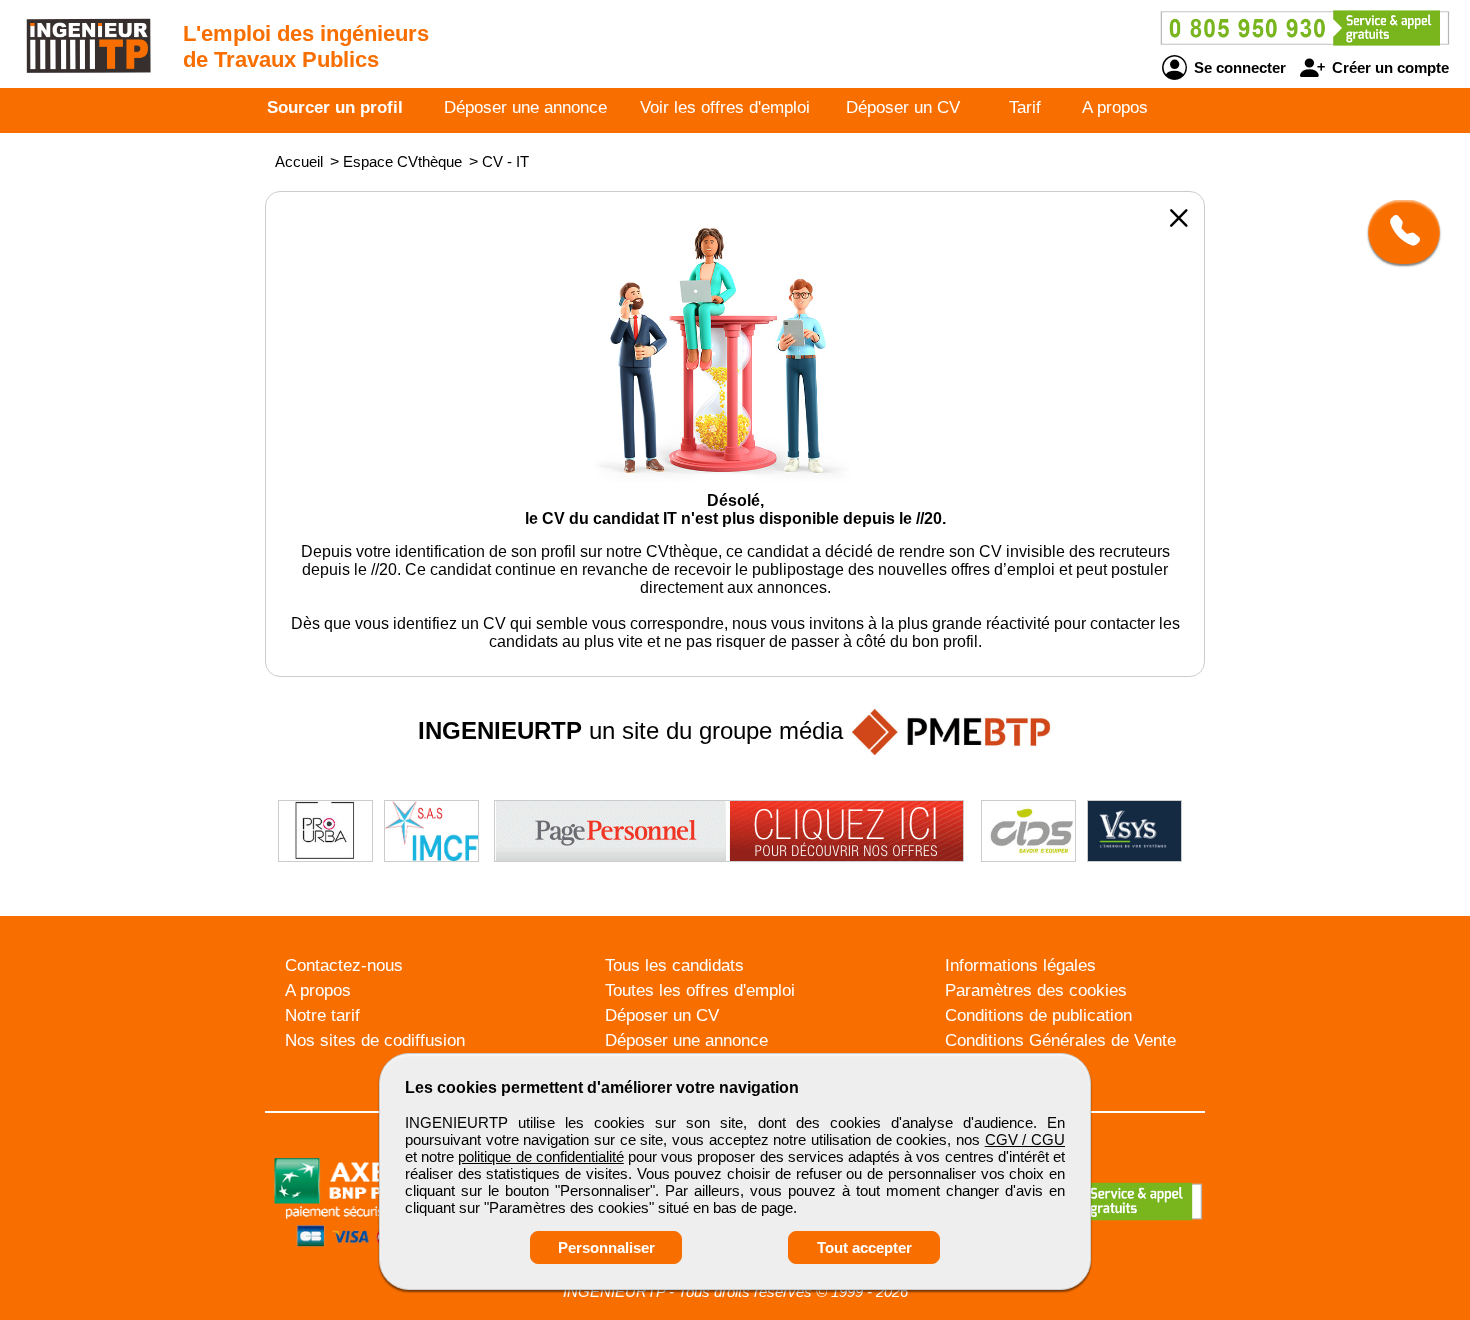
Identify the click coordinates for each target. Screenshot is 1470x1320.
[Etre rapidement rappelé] (1396, 232)
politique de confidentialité (540, 1156)
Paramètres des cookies (1036, 990)
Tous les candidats (674, 965)
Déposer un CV (903, 107)
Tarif (1025, 107)
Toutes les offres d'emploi (700, 990)
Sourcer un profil (335, 107)
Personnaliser (606, 1247)
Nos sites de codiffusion (375, 1040)
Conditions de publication (1038, 1015)
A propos (1115, 107)
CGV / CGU (1025, 1139)
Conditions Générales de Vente (1060, 1040)
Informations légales (1020, 965)
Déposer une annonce (525, 107)
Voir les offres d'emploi (725, 107)
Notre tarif (322, 1015)
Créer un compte (1388, 67)
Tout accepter (864, 1247)
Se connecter (1238, 67)
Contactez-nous (344, 965)
